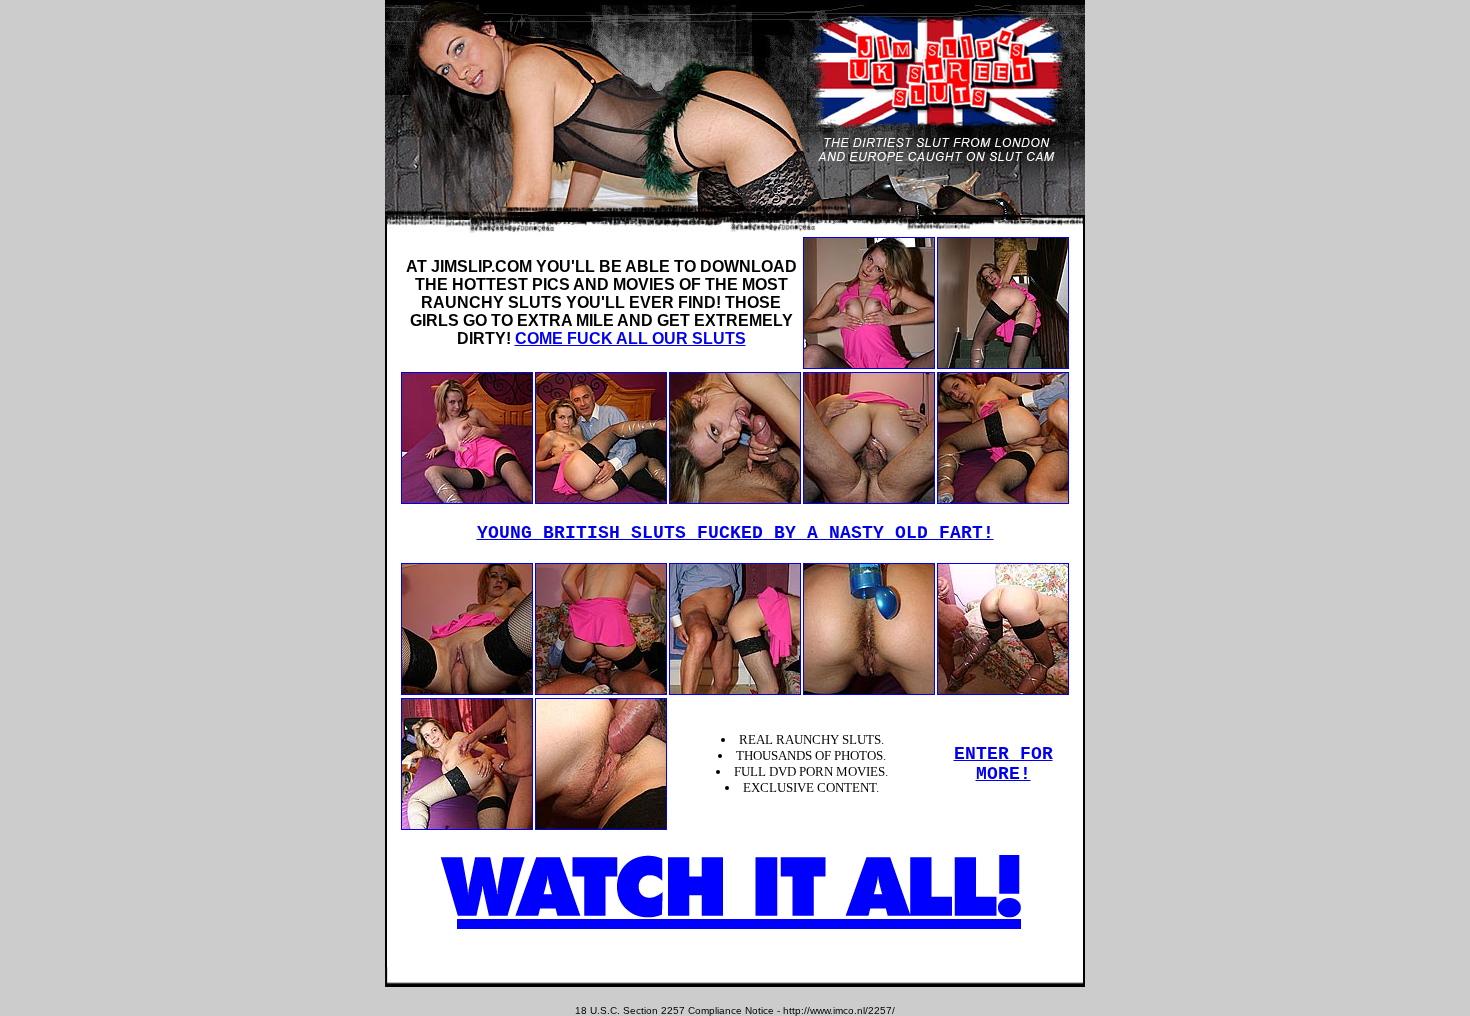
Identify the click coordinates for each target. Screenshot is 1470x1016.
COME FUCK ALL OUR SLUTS (630, 338)
